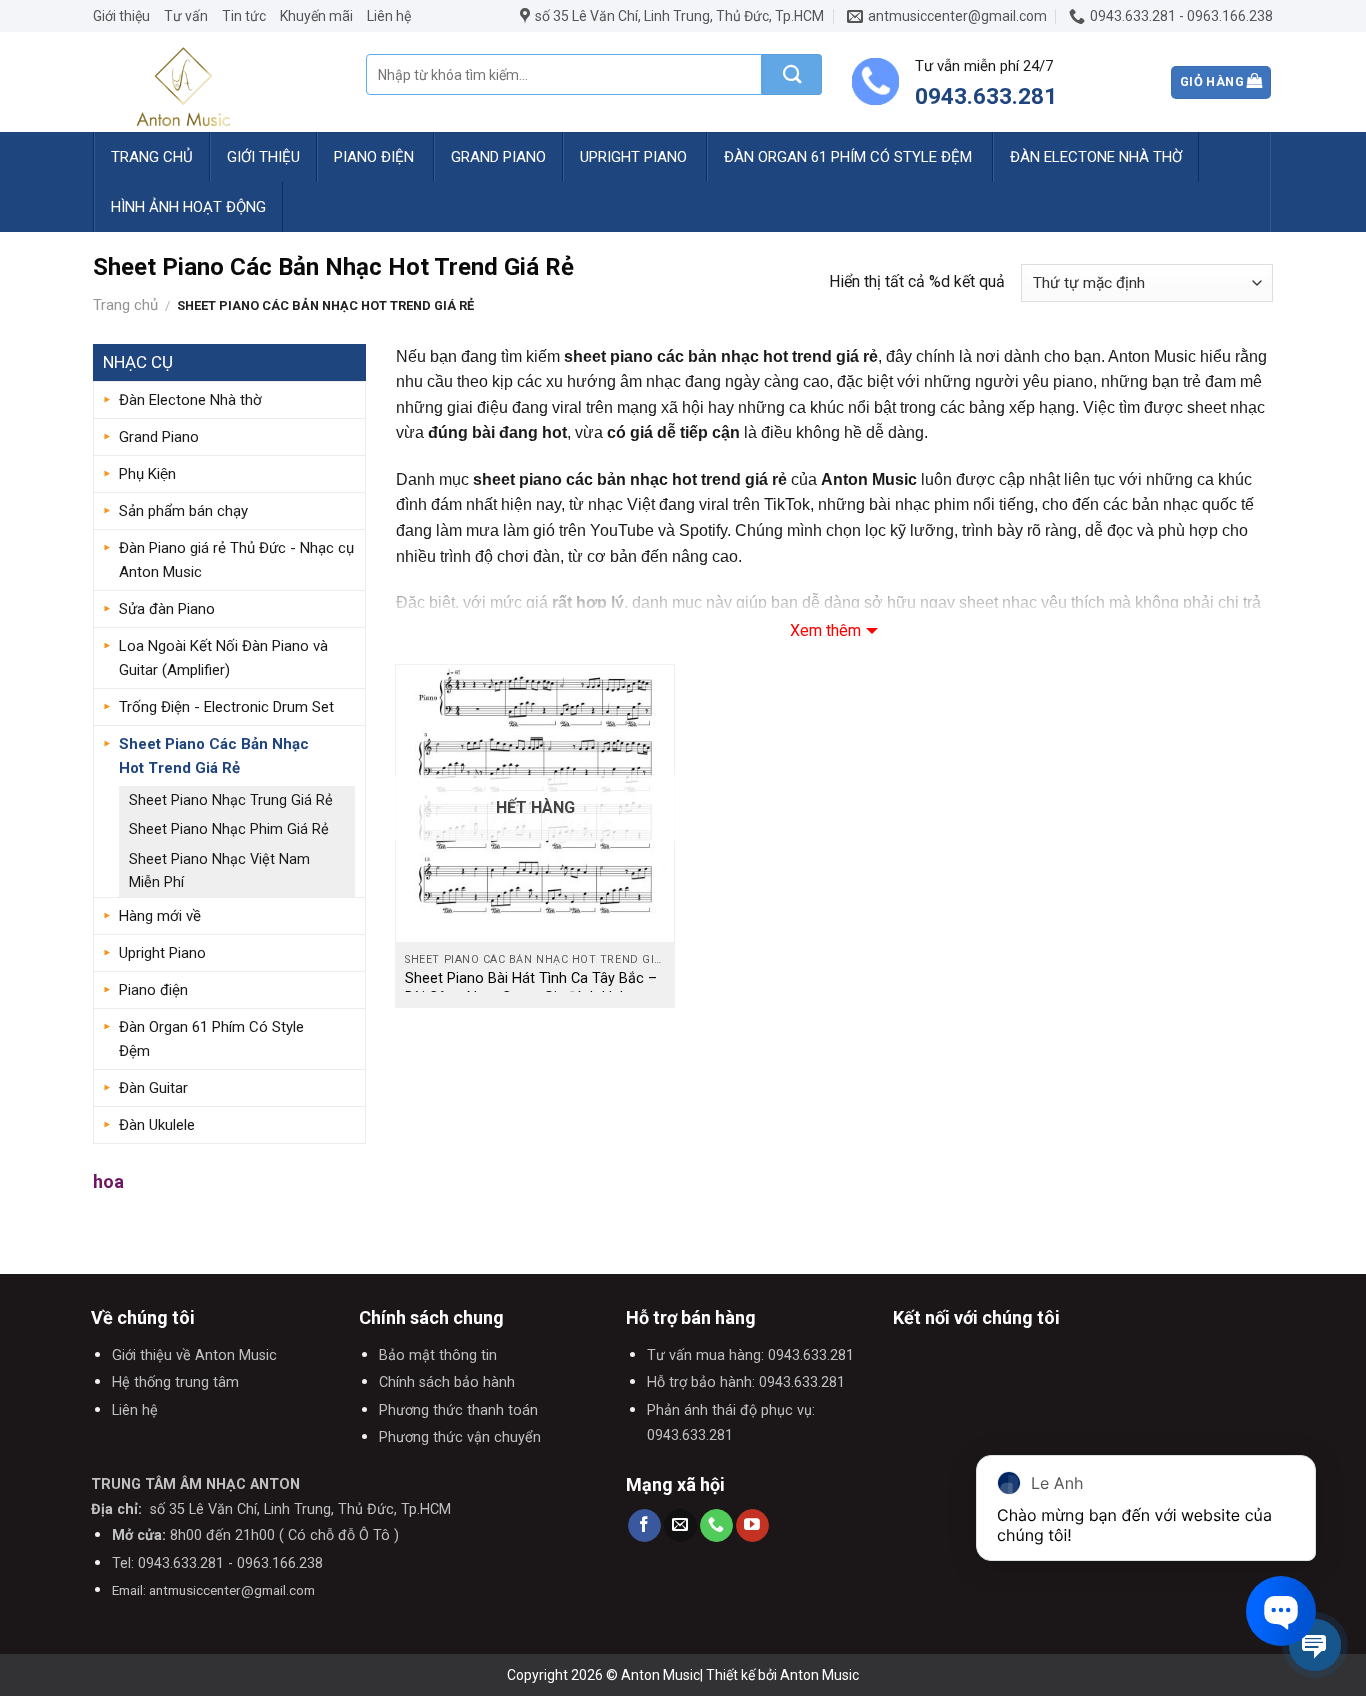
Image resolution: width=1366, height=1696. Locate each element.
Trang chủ (152, 157)
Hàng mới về (160, 916)
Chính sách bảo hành (447, 1382)
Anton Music (819, 1675)
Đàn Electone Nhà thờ (1096, 157)
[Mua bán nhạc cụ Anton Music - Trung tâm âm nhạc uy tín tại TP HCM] (214, 82)
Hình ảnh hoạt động (188, 207)
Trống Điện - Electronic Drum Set (226, 707)
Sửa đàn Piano (167, 609)
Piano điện (374, 157)
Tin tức (244, 16)
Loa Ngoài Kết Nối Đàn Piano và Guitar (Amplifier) (223, 658)
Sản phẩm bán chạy (183, 511)
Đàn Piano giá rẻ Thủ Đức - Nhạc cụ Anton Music (236, 560)
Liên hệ (389, 16)
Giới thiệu (121, 16)
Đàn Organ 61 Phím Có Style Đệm (848, 157)
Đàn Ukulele (157, 1125)
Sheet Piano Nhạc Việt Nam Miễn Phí (219, 871)
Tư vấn (186, 16)
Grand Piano (498, 157)
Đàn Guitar (153, 1088)
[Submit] (792, 74)
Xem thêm (825, 630)
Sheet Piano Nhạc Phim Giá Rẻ (229, 829)
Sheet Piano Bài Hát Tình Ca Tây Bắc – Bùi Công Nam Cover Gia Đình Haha (531, 988)
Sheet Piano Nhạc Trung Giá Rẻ (231, 800)
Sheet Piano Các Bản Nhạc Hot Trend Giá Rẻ (214, 756)
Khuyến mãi (316, 16)
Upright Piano (633, 157)
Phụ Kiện (147, 474)
